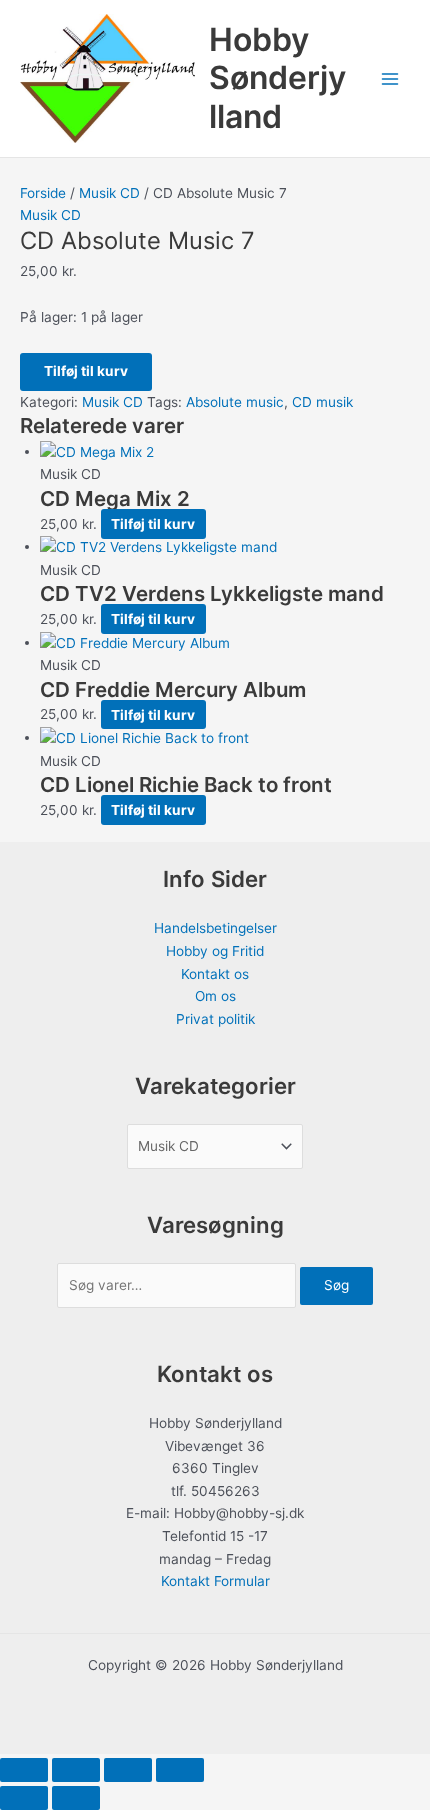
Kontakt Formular (215, 1581)
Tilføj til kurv (86, 371)
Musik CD (109, 193)
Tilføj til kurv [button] (153, 524)
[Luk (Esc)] (180, 1770)
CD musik (322, 402)
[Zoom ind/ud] (24, 1770)
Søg (336, 1285)
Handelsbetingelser (215, 928)
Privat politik (215, 1019)
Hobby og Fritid (215, 951)
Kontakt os (215, 974)
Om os (215, 996)
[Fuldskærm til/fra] (76, 1770)
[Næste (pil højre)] (76, 1798)
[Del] (128, 1770)
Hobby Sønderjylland (277, 78)
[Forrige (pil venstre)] (24, 1798)
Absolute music (235, 402)
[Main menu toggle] (390, 78)
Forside (43, 193)
